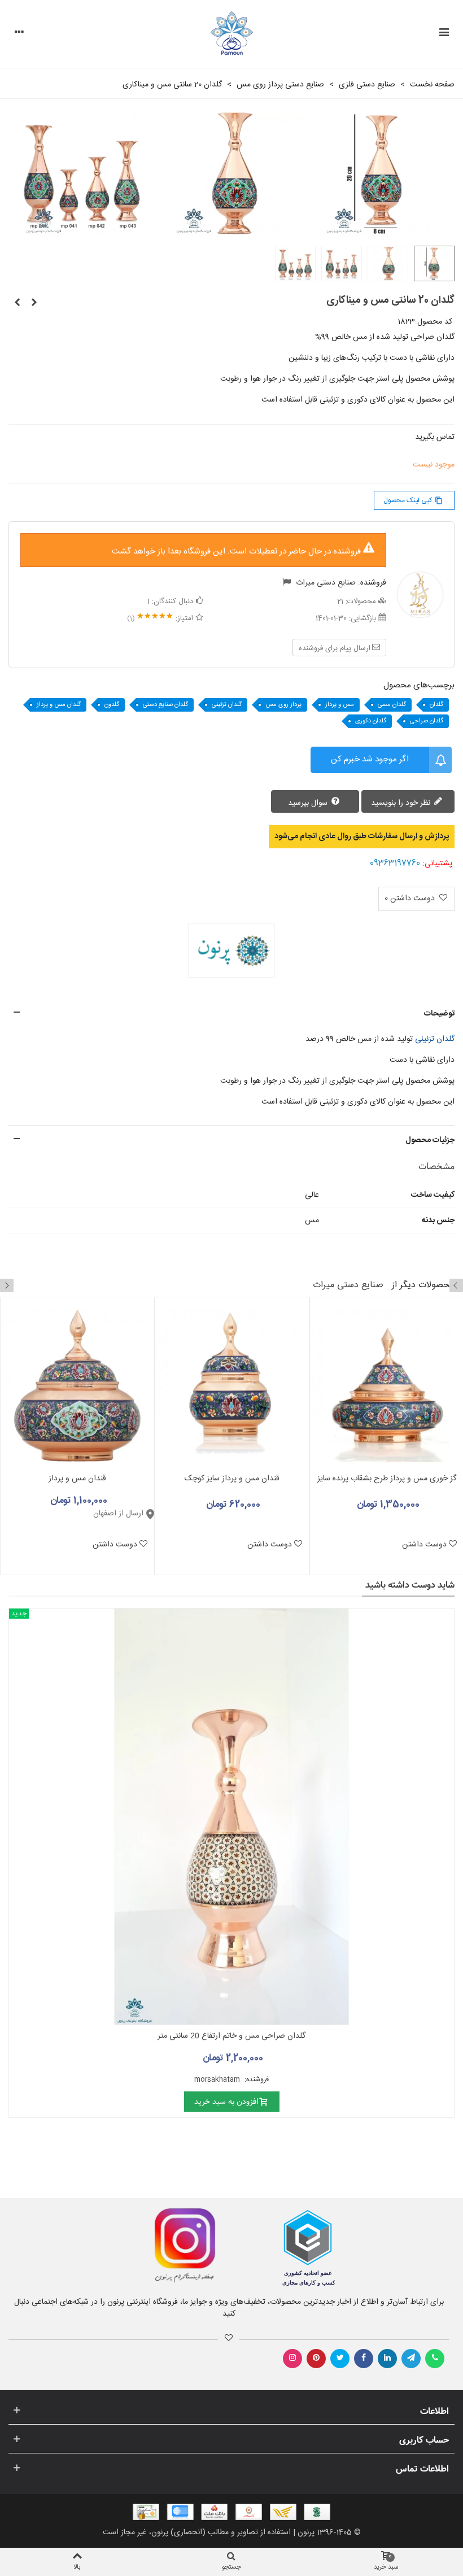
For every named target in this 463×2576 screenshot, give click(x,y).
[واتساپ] (435, 2359)
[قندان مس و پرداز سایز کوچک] (232, 1385)
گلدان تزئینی (227, 705)
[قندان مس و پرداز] (77, 1385)
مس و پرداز (340, 705)
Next (7, 1285)
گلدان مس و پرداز (59, 705)
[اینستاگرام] (292, 2359)
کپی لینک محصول (413, 500)
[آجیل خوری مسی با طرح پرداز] (34, 303)
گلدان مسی (392, 705)
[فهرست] (444, 34)
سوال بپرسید (309, 803)
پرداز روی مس (283, 705)
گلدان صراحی (427, 721)
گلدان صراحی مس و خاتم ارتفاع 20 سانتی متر (231, 2036)
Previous (456, 1285)
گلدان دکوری (371, 721)
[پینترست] (316, 2359)
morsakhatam (218, 2080)
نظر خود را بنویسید (402, 803)
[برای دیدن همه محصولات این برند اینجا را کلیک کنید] (231, 951)
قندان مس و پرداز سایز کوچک (232, 1479)
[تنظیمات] (19, 34)
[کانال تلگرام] (411, 2359)
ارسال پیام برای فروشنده (335, 648)
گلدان (436, 705)
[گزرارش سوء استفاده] (287, 583)
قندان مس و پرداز (77, 1479)
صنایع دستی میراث (326, 583)
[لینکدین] (387, 2359)
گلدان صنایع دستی (165, 705)
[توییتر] (340, 2359)
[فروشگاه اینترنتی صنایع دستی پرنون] (232, 34)
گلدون (112, 705)
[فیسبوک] (364, 2359)
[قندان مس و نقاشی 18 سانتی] (17, 303)
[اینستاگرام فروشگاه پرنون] (114, 2246)
